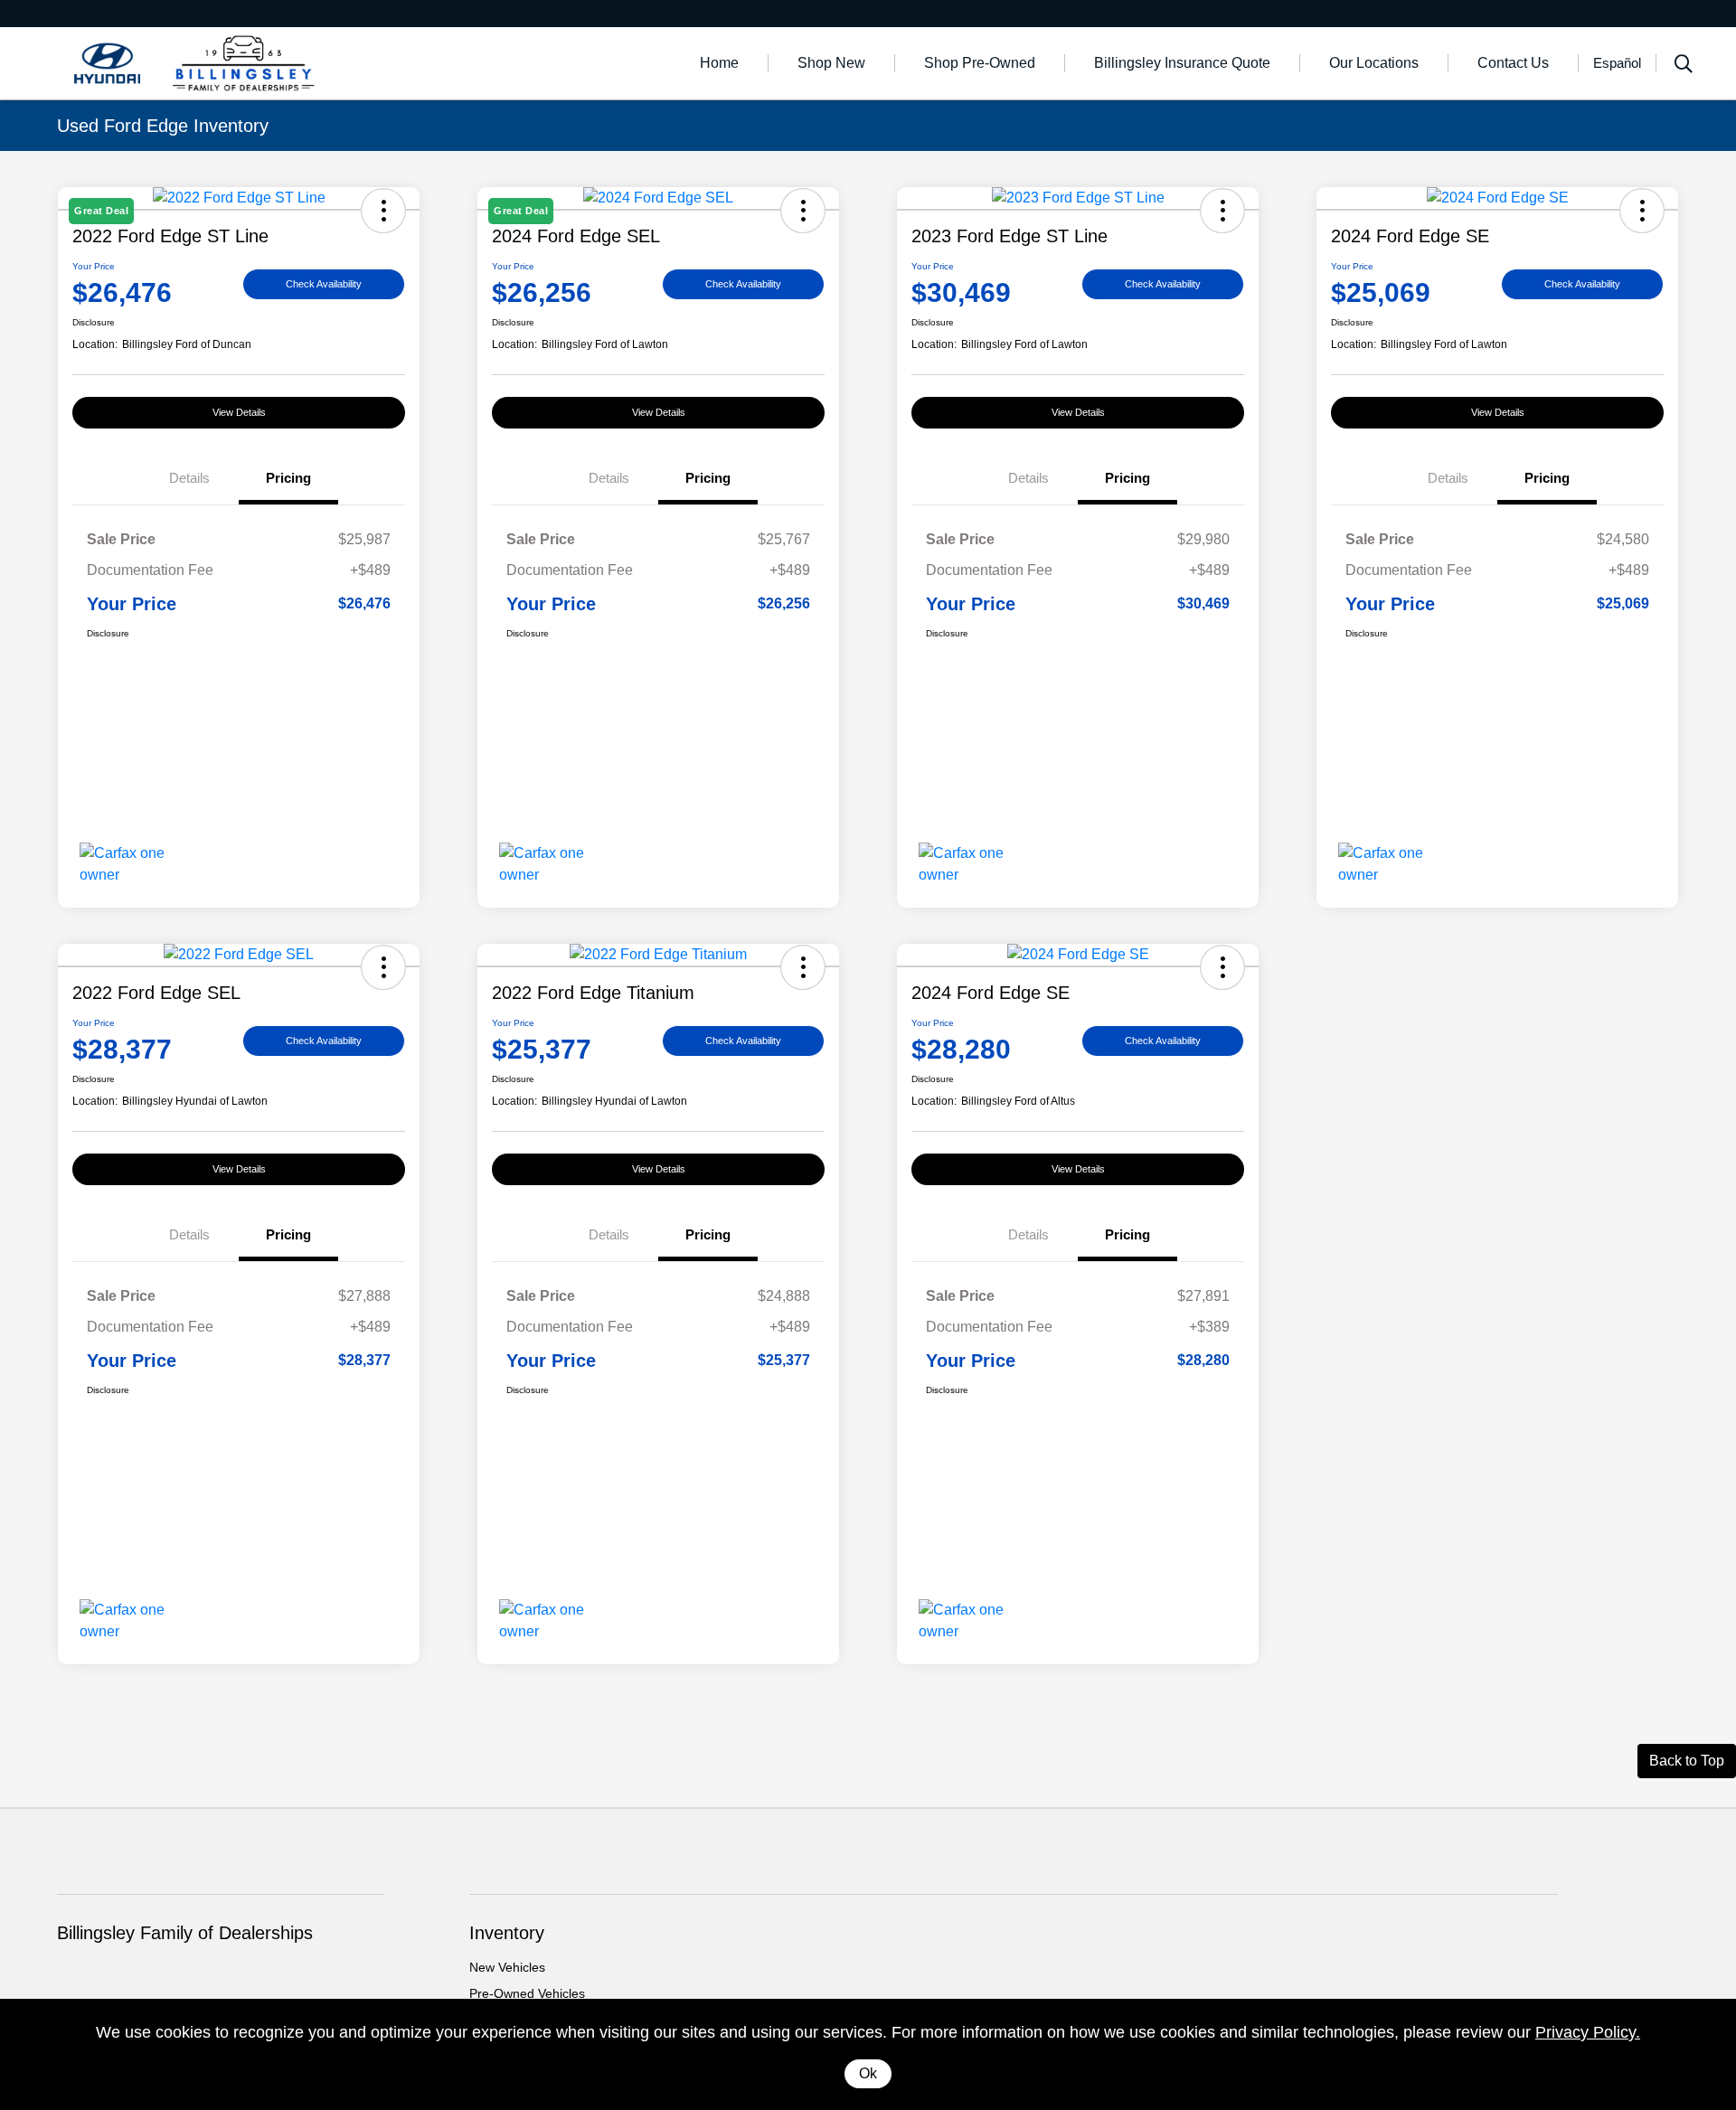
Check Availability (324, 284)
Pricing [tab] (288, 478)
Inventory (507, 1933)
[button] (1222, 211)
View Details (239, 412)
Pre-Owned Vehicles (527, 1993)
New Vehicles (507, 1967)
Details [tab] (189, 478)
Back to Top (1687, 1761)
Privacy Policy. (1588, 2032)
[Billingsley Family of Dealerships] (212, 62)
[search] (1684, 66)
